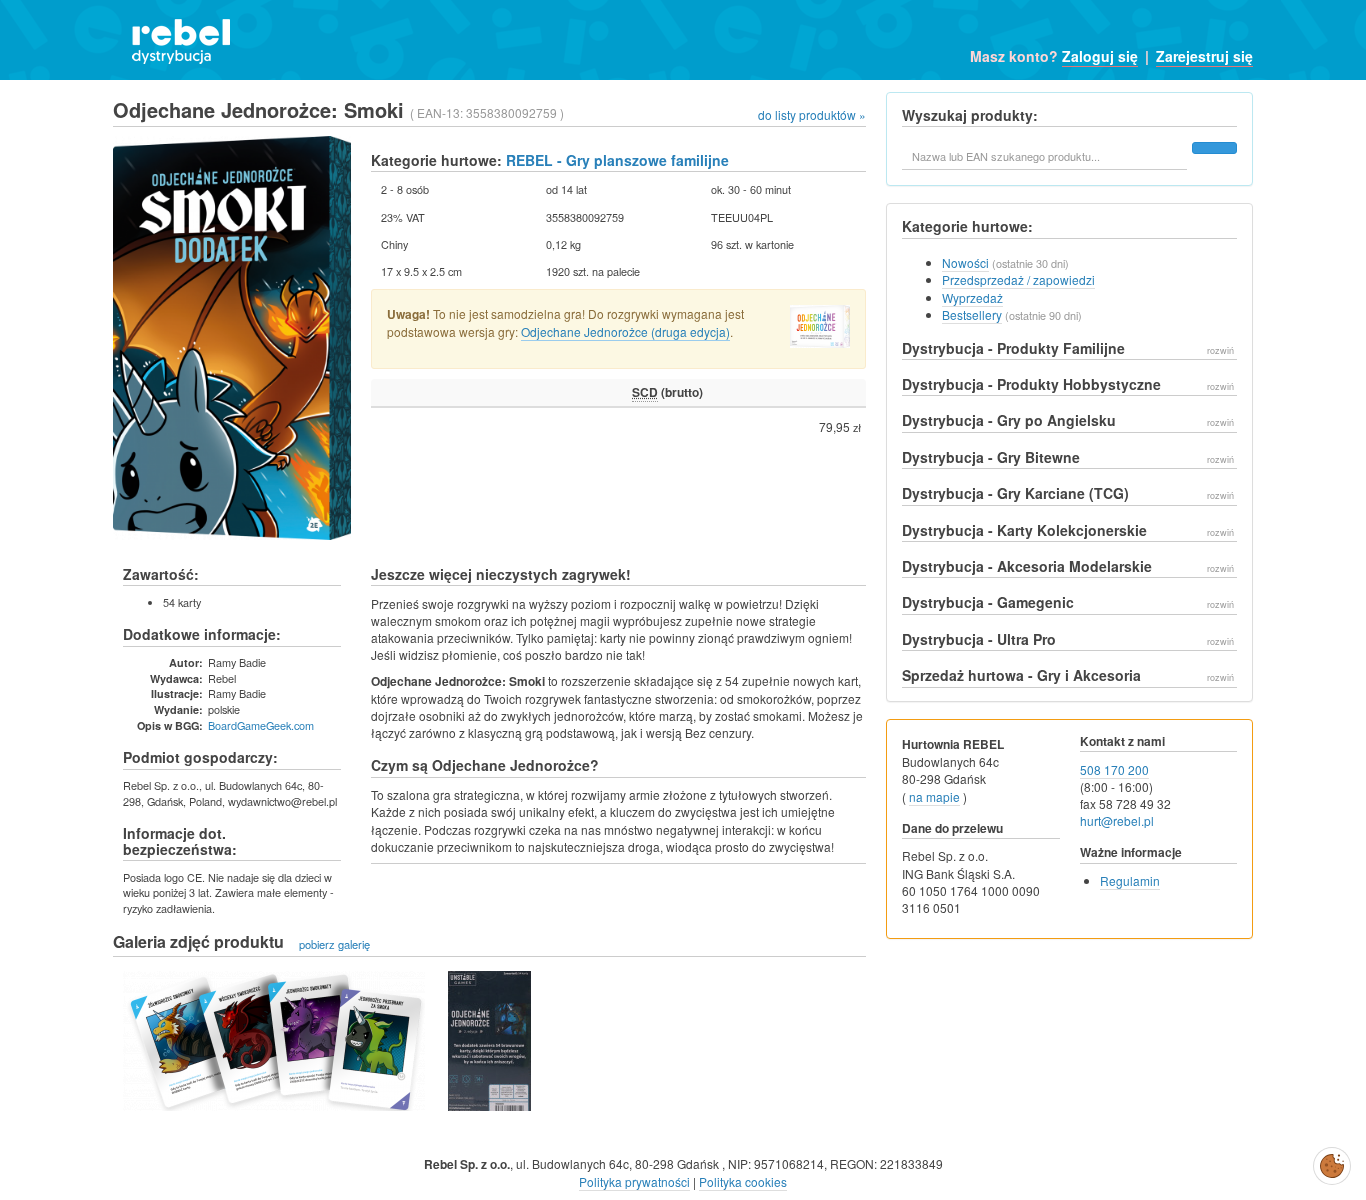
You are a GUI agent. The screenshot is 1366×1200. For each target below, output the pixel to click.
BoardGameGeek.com (261, 725)
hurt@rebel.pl (1117, 820)
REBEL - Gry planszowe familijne (617, 160)
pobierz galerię (334, 943)
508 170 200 (1114, 769)
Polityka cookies (743, 1181)
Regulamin (1130, 880)
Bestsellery (972, 314)
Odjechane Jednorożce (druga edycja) (625, 331)
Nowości (965, 262)
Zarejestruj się (1204, 56)
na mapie (934, 796)
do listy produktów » (812, 114)
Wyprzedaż (972, 297)
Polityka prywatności (634, 1181)
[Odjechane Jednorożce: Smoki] (274, 1041)
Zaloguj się (1100, 56)
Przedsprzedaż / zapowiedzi (1018, 279)
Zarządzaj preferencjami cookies (1332, 1162)
